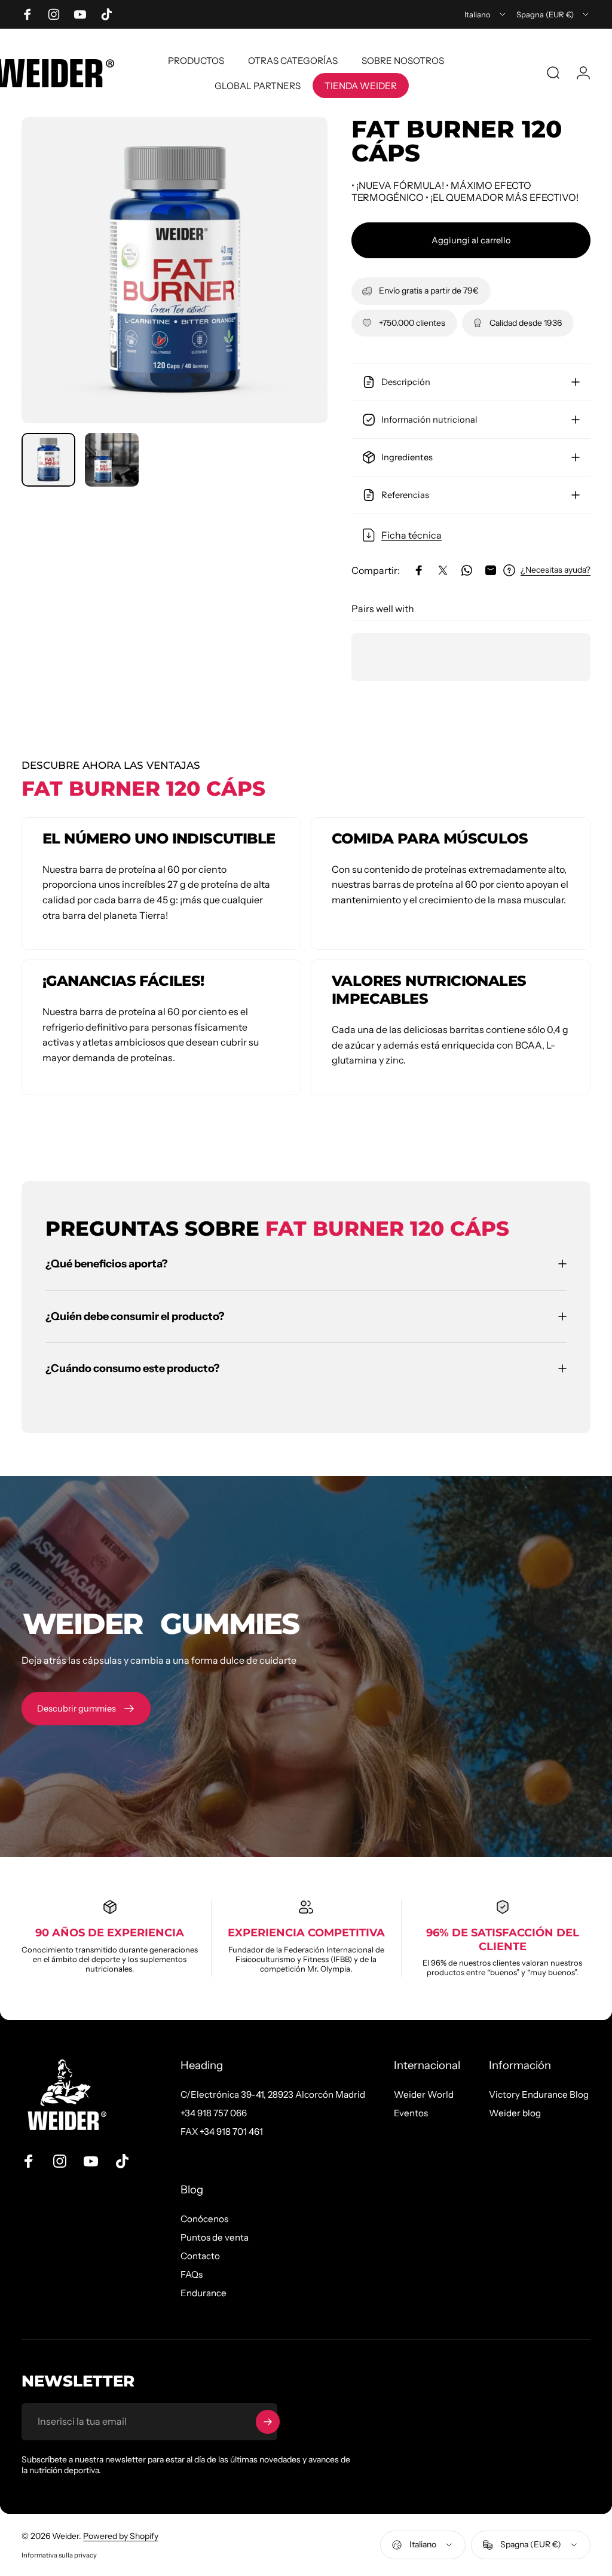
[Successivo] (299, 289)
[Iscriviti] (268, 2422)
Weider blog (515, 2113)
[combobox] (486, 14)
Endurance (204, 2293)
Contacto (200, 2256)
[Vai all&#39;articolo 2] (112, 460)
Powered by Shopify (121, 2536)
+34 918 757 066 (214, 2113)
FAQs (192, 2274)
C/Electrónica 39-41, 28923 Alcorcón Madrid (273, 2094)
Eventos (411, 2113)
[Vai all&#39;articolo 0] (48, 460)
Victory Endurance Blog (539, 2094)
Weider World (424, 2094)
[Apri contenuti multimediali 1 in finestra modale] (175, 270)
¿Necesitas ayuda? (556, 570)
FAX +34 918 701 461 (222, 2132)
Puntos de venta (215, 2237)
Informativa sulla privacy (59, 2555)
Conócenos (204, 2219)
